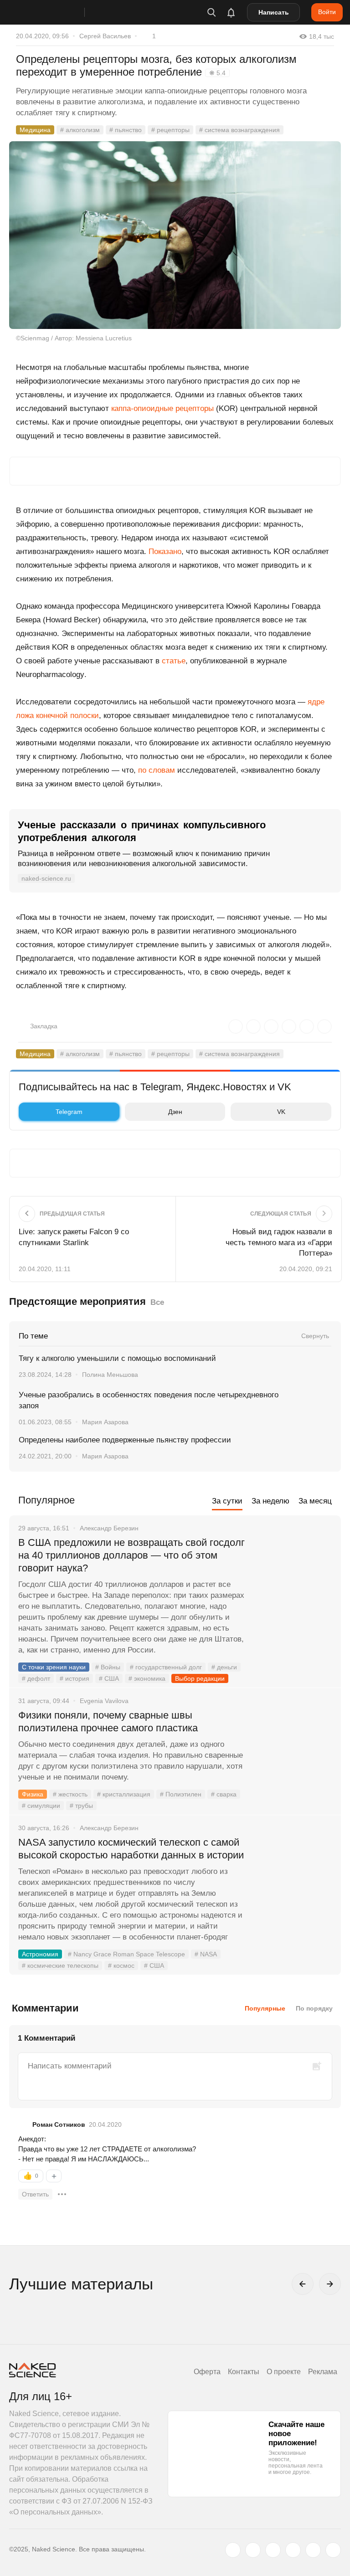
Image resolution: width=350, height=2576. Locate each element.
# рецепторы (170, 130)
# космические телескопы (60, 1965)
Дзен (175, 1112)
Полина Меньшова (110, 1375)
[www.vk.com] (253, 2550)
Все (157, 1302)
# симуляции (41, 1806)
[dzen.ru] (293, 2550)
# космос (121, 1965)
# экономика (147, 1678)
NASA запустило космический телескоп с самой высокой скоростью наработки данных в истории (131, 1849)
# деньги (224, 1667)
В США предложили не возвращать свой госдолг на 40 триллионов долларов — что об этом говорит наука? (131, 1555)
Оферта (207, 2372)
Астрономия (40, 1954)
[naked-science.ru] (333, 2550)
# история (75, 1678)
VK (281, 1112)
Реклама (323, 2372)
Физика (33, 1794)
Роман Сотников (59, 2124)
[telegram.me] (313, 2550)
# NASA (206, 1954)
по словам (157, 770)
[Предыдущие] (303, 2284)
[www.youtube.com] (273, 2550)
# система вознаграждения (239, 130)
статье (174, 661)
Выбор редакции (200, 1678)
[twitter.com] (233, 2550)
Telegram (69, 1112)
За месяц (315, 1501)
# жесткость (70, 1794)
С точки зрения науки (54, 1667)
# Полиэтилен (181, 1794)
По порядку (314, 2008)
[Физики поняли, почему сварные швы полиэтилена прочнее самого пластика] (293, 1750)
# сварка (224, 1794)
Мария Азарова (105, 1422)
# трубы (81, 1806)
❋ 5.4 (217, 73)
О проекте (284, 2372)
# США (109, 1678)
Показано (165, 552)
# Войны (108, 1667)
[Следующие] (330, 2284)
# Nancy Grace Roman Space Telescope (126, 1954)
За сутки (227, 1501)
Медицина (35, 130)
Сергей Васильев (105, 36)
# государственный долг (166, 1667)
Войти (327, 12)
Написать (274, 12)
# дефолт (36, 1678)
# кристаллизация (124, 1794)
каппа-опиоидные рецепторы (162, 408)
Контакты (244, 2372)
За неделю (270, 1501)
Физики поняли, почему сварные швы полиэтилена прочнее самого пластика (109, 1722)
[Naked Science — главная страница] (56, 12)
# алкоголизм (80, 130)
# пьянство (126, 130)
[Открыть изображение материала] (175, 235)
